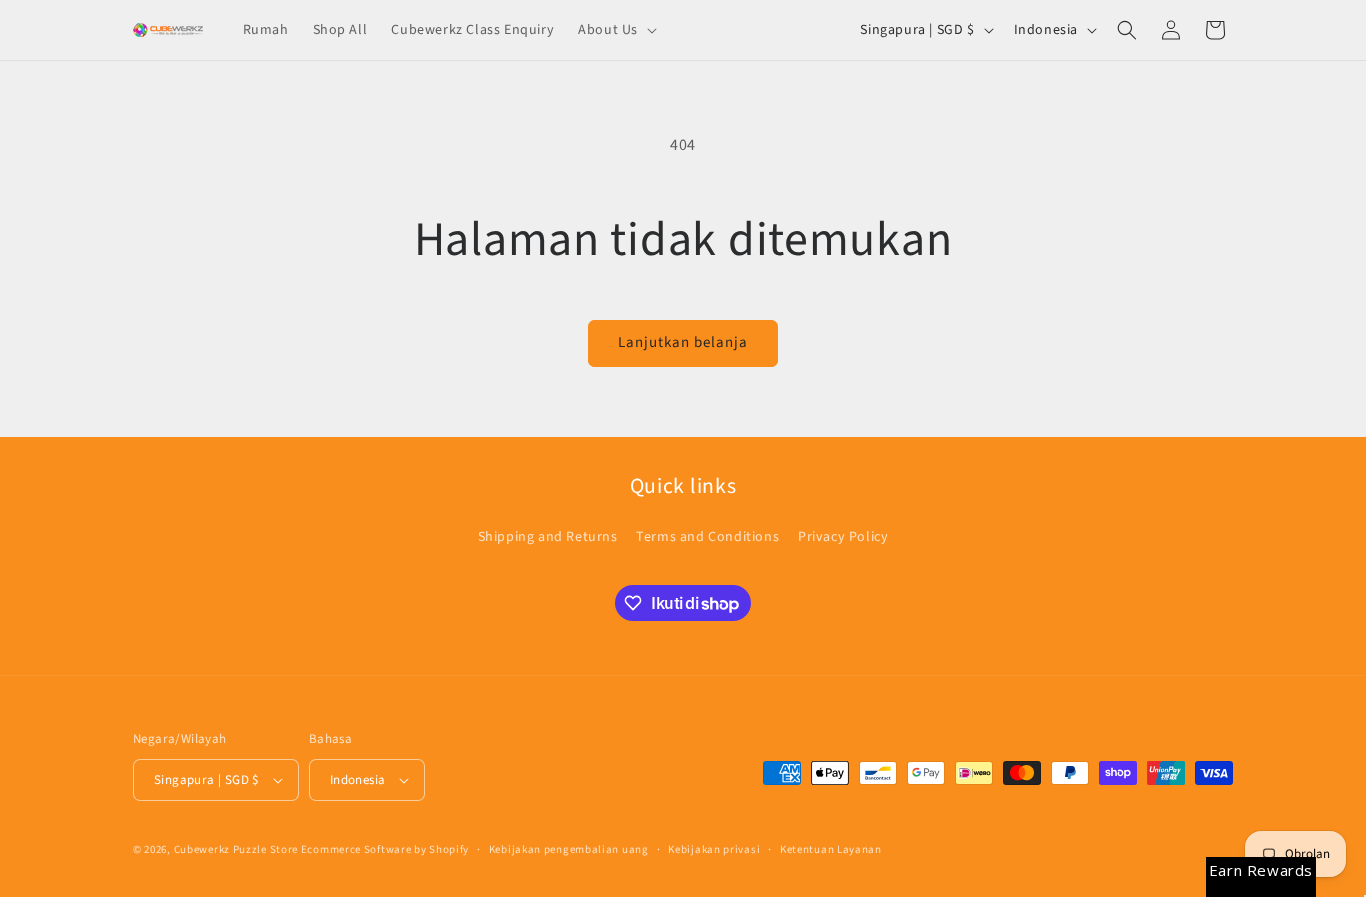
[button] (615, 30)
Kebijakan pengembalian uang (569, 849)
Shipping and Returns (548, 537)
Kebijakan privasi (714, 849)
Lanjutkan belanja (683, 342)
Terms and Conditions (707, 537)
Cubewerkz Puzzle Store (236, 849)
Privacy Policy (843, 537)
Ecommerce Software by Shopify (385, 849)
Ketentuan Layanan (831, 849)
